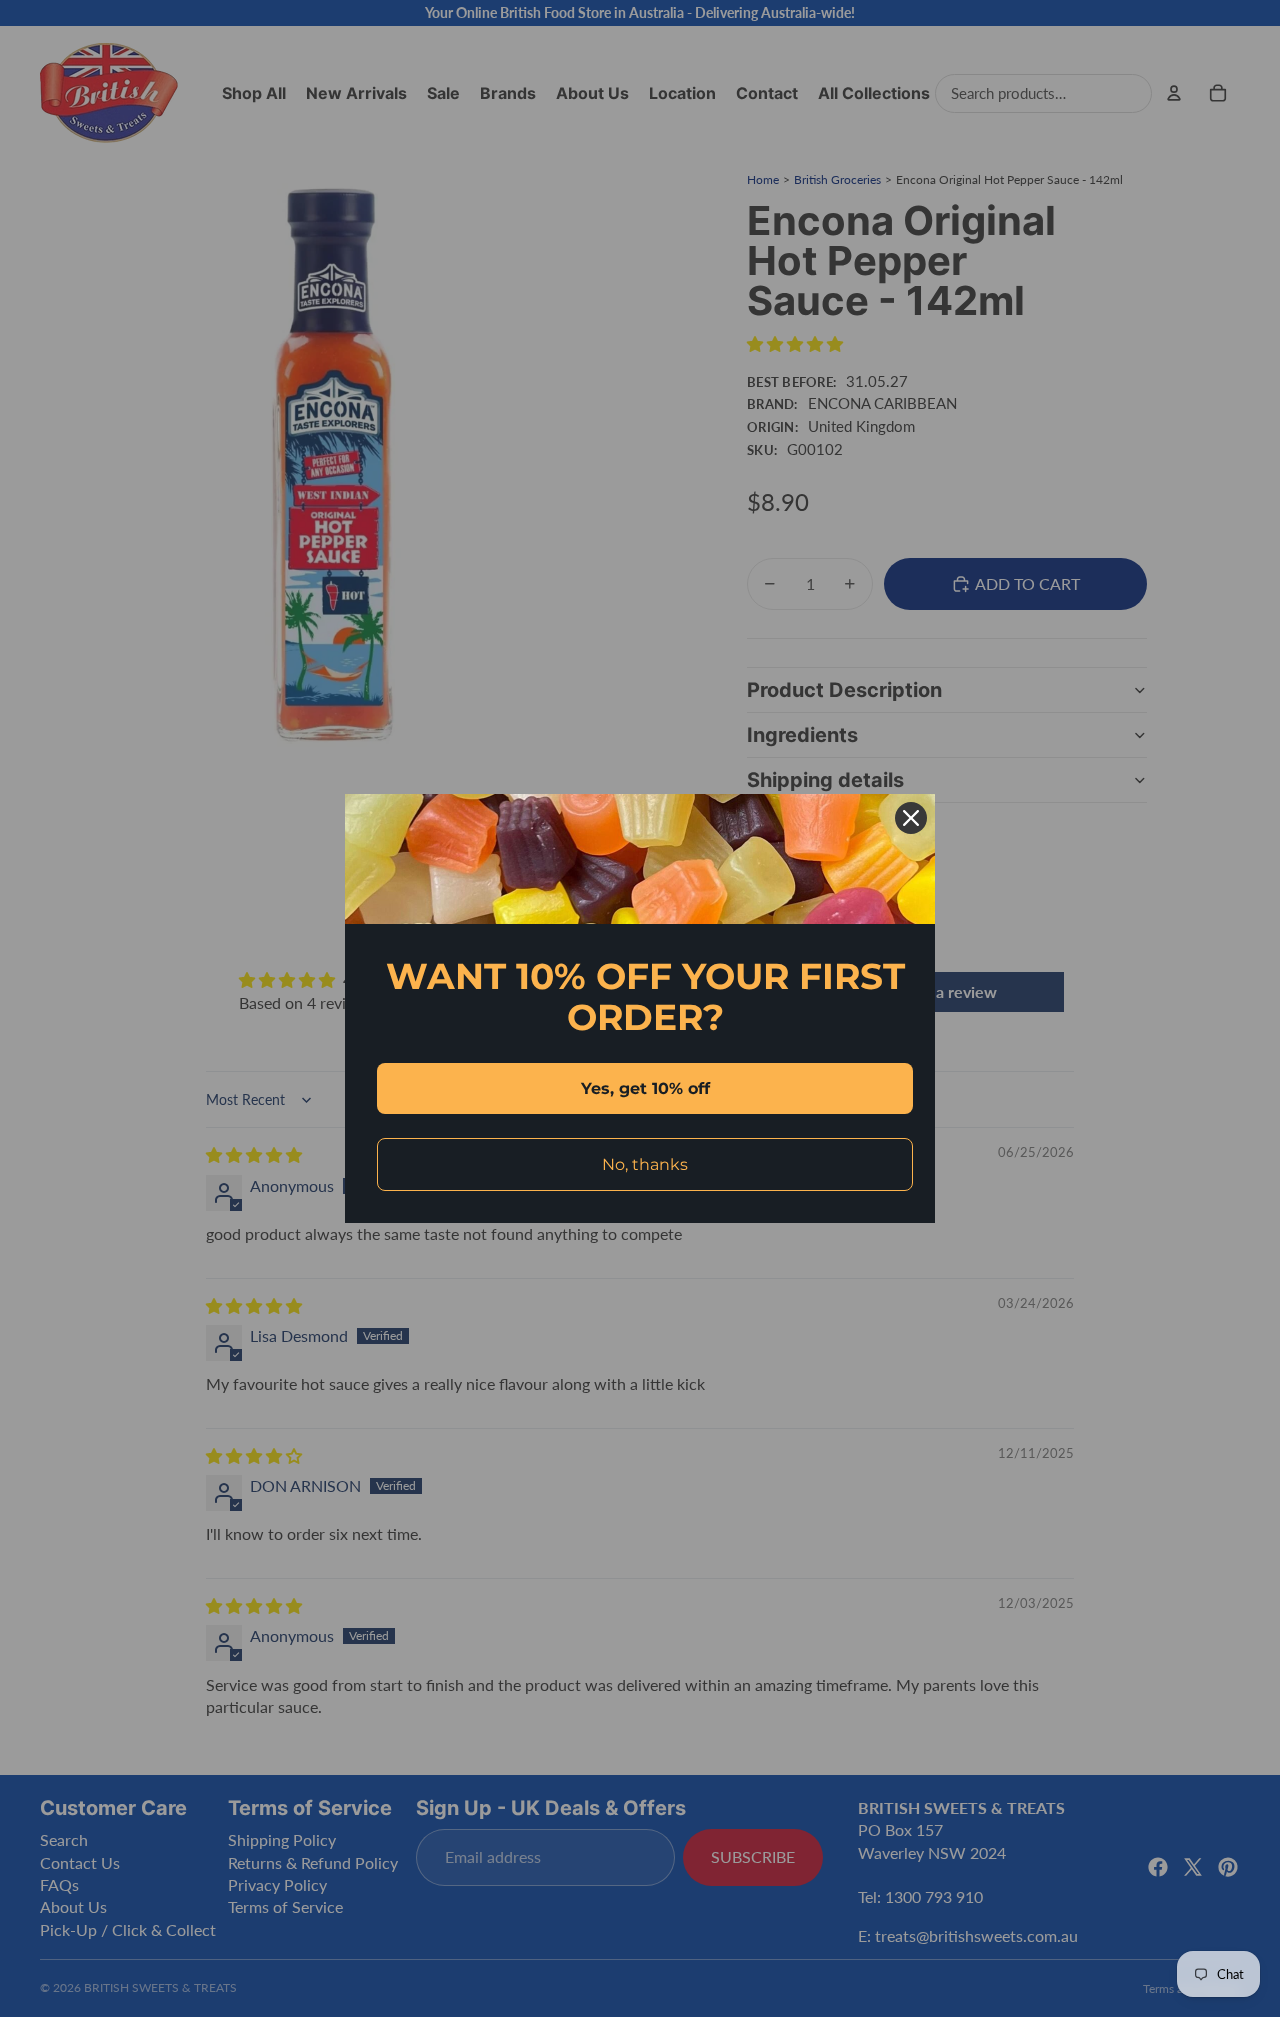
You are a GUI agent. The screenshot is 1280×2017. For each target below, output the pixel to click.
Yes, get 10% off (645, 1088)
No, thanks (645, 1164)
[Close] (911, 818)
